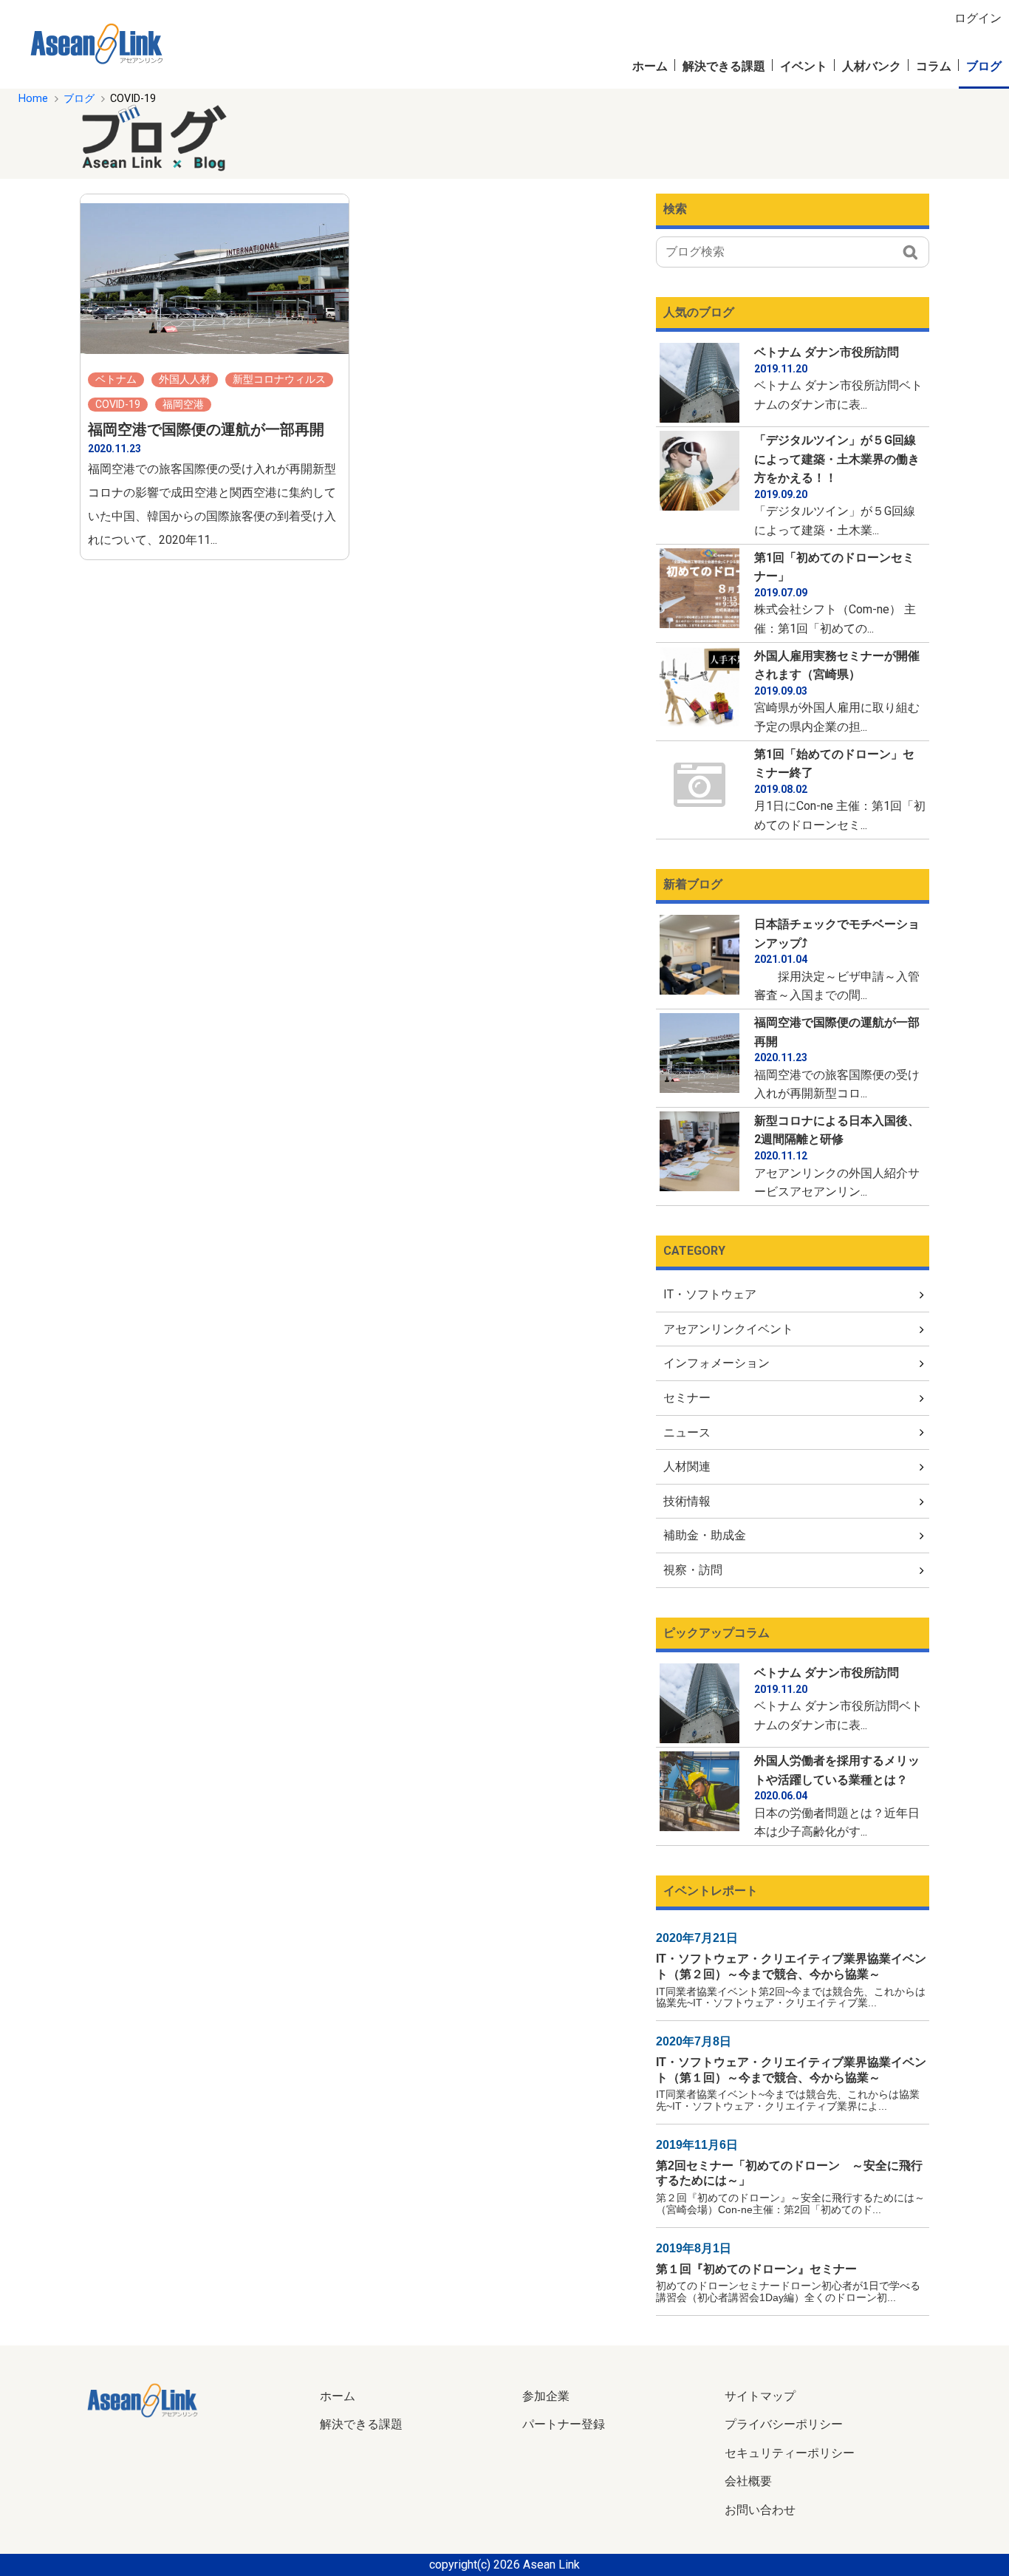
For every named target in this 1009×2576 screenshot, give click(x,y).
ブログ (984, 66)
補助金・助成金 (705, 1535)
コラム (934, 66)
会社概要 (748, 2481)
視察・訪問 (693, 1570)
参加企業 (546, 2396)
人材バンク (872, 66)
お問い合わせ (760, 2510)
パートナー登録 (564, 2424)
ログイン (978, 18)
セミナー (687, 1398)
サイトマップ (760, 2396)
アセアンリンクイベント (728, 1329)
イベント (804, 66)
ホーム (650, 66)
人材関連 (687, 1466)
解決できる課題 (724, 66)
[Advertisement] (644, 137)
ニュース (687, 1432)
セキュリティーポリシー (790, 2453)
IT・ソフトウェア (710, 1294)
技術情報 (687, 1501)
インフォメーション (716, 1363)
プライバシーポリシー (784, 2424)
